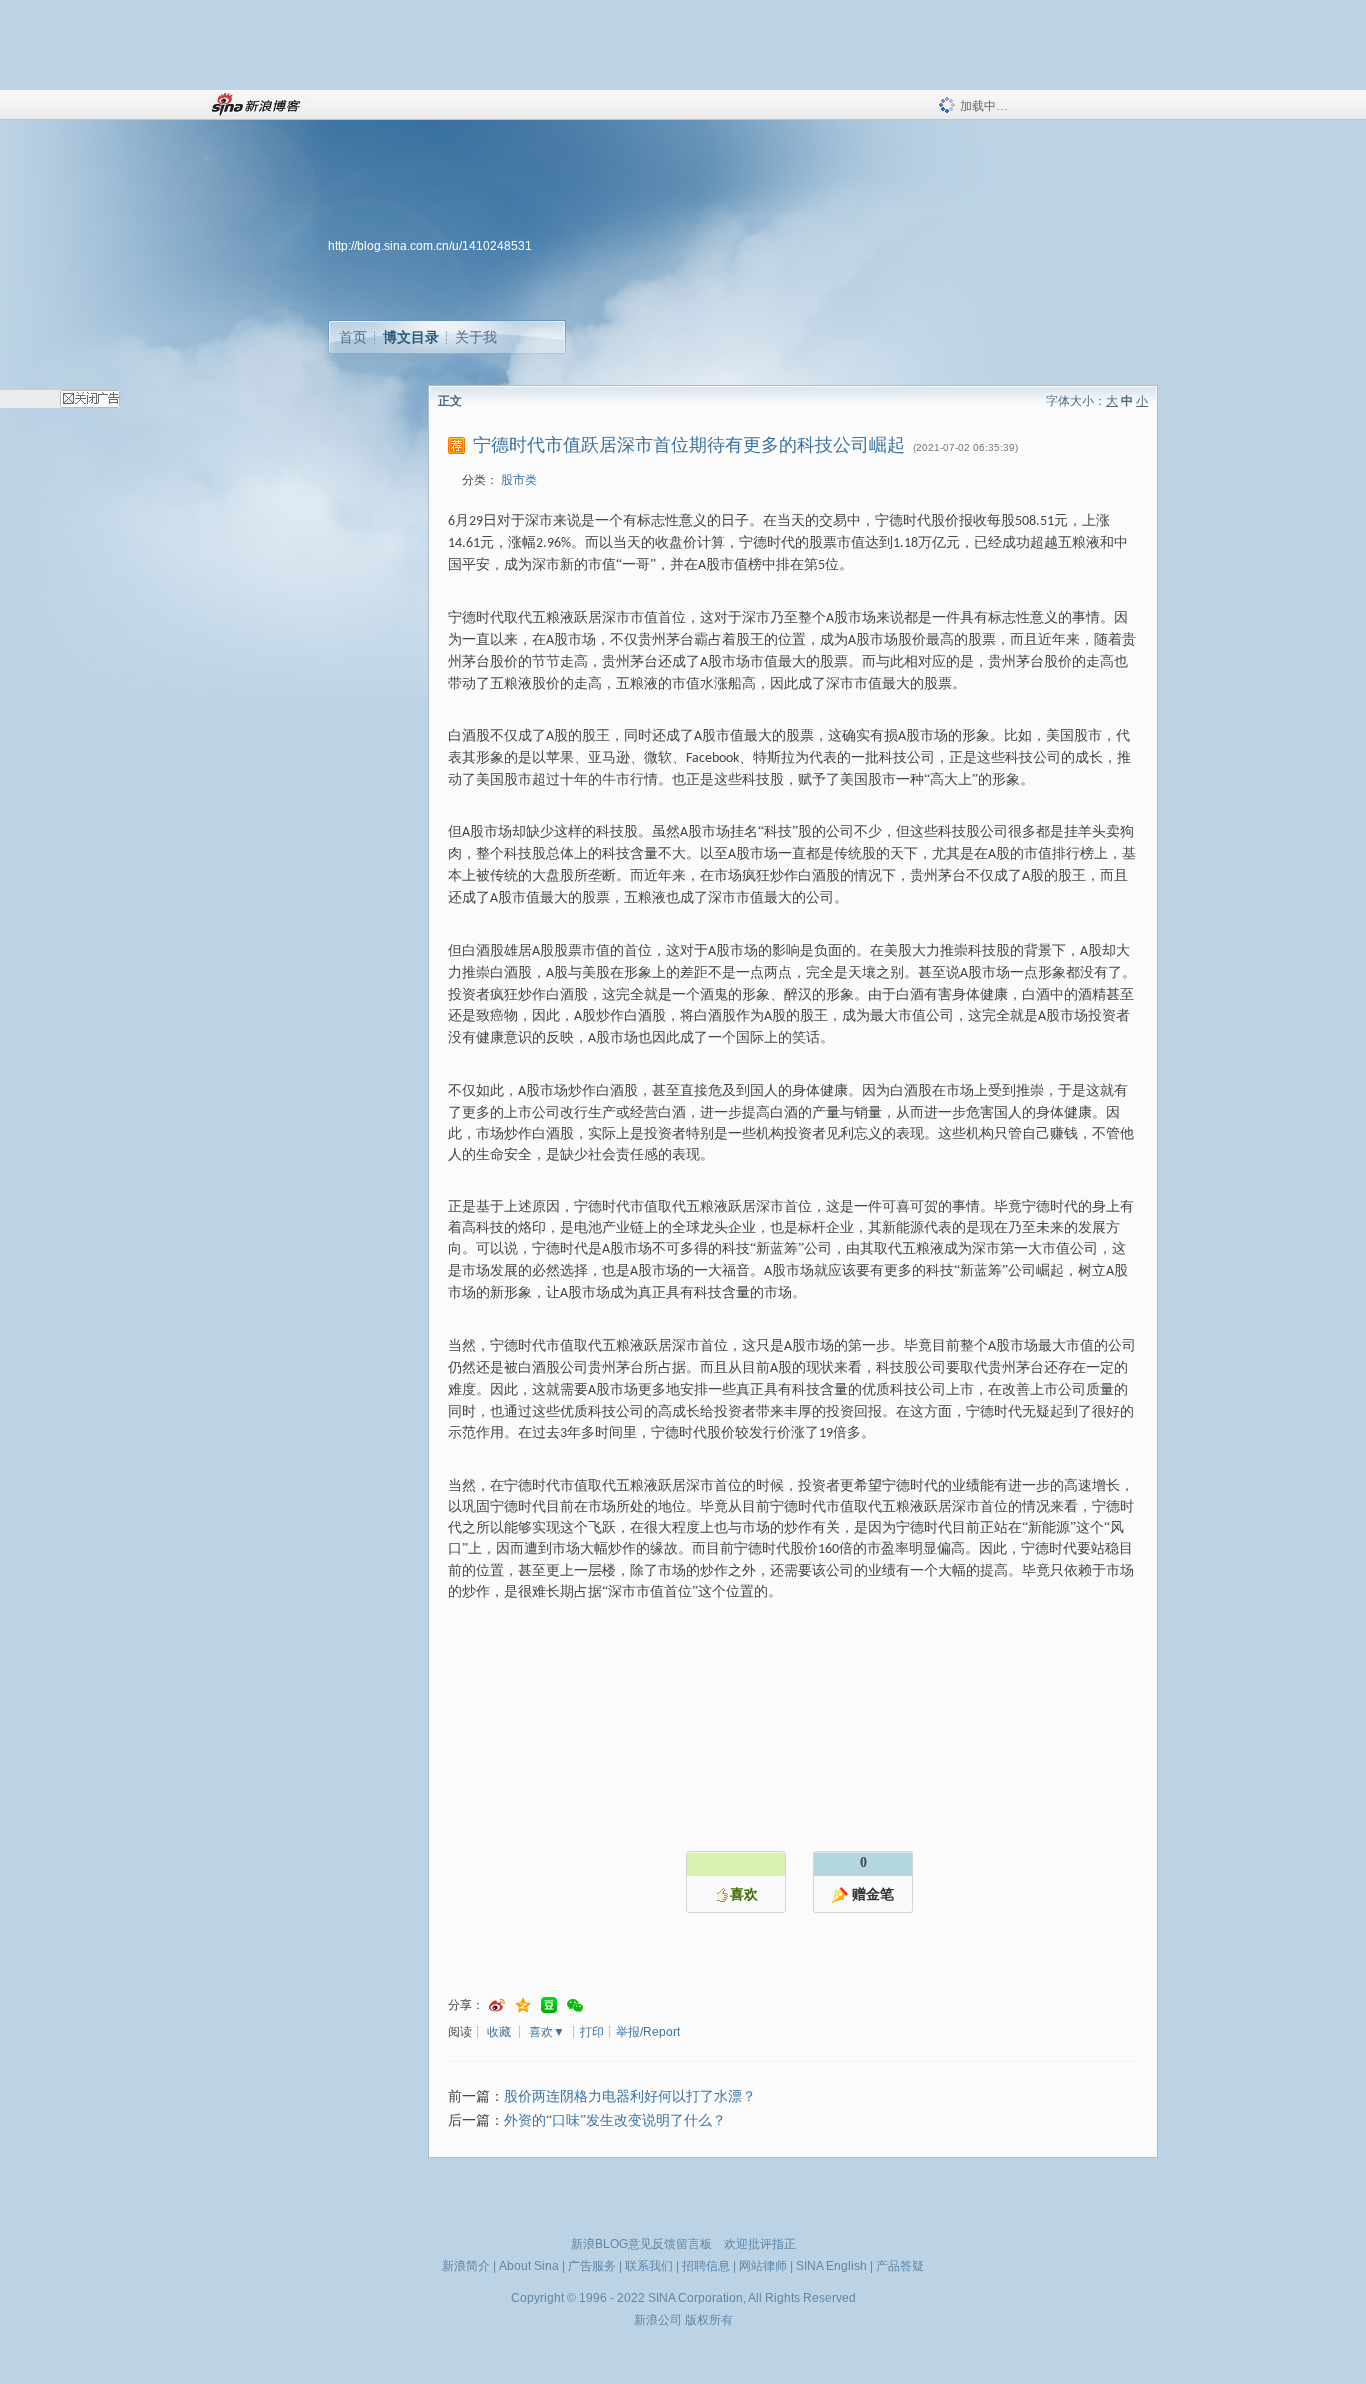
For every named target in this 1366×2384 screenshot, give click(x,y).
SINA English (831, 2266)
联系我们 (649, 2266)
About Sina (529, 2266)
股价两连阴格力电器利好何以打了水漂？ (630, 2096)
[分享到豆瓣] (549, 2005)
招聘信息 (706, 2266)
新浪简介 (466, 2266)
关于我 (476, 337)
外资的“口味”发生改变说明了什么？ (615, 2120)
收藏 (499, 2032)
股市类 (519, 480)
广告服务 (592, 2266)
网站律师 (763, 2266)
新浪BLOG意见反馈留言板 (641, 2244)
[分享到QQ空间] (523, 2005)
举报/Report (648, 2032)
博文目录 (411, 337)
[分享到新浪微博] (497, 2005)
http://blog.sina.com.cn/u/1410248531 (430, 246)
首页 (353, 337)
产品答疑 (900, 2266)
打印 (592, 2032)
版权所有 (709, 2320)
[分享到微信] (575, 2005)
